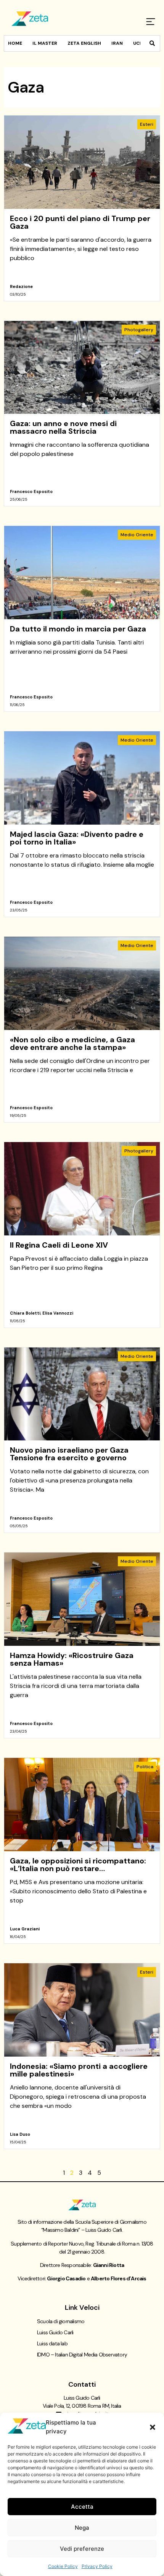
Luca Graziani (25, 1929)
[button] (153, 2427)
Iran (117, 43)
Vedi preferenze (82, 2549)
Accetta (82, 2507)
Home (15, 43)
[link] (82, 208)
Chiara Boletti (25, 1313)
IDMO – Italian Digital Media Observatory (82, 2355)
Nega (82, 2528)
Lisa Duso (20, 2134)
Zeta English (84, 43)
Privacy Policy (97, 2566)
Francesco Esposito (31, 491)
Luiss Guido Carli (55, 2332)
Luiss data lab (52, 2343)
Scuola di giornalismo (61, 2321)
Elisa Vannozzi (58, 1313)
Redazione (21, 286)
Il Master (45, 43)
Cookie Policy (63, 2566)
